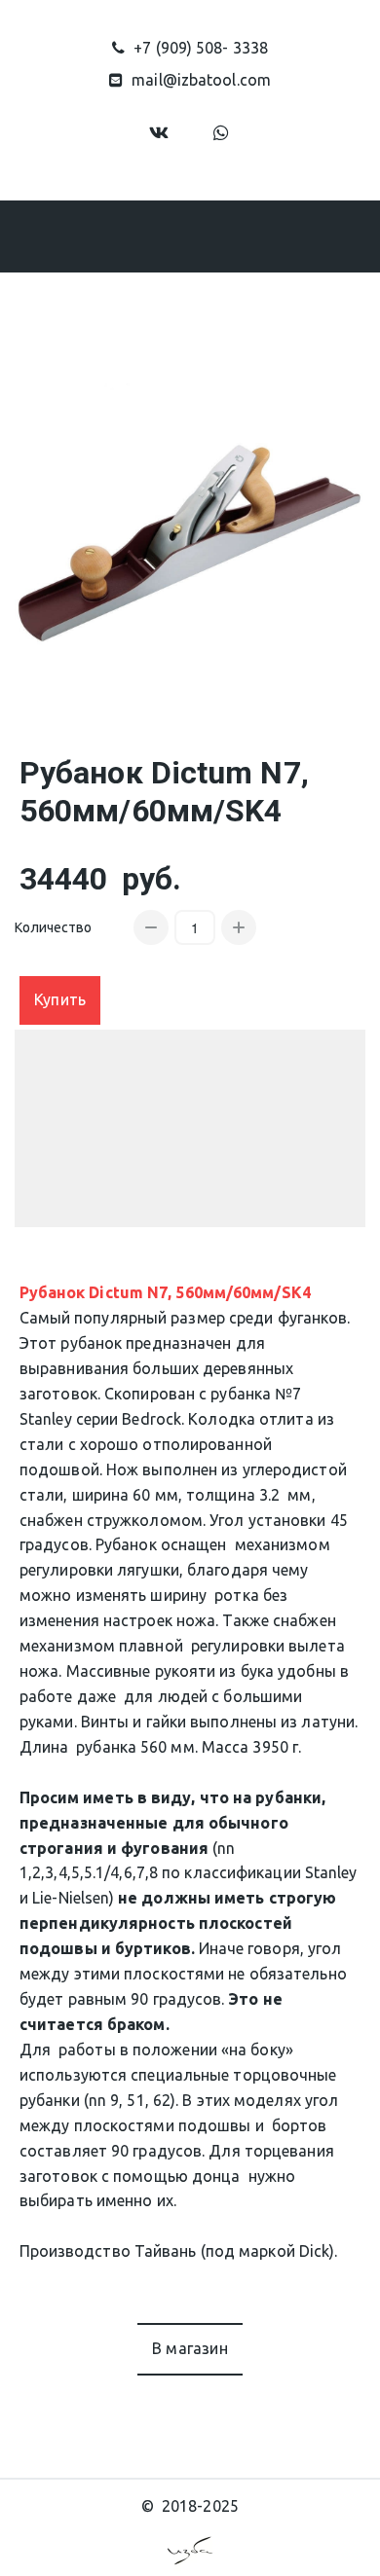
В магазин (190, 2348)
